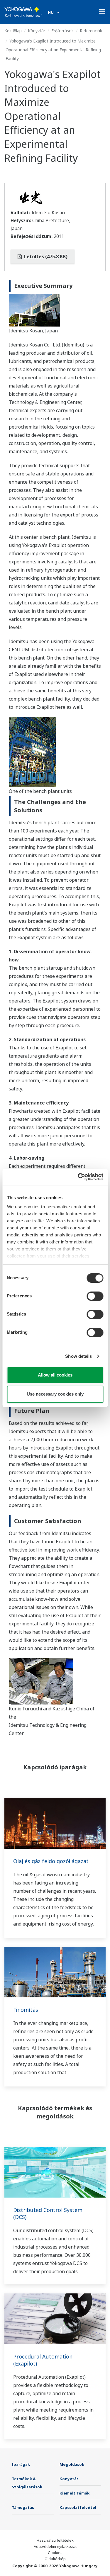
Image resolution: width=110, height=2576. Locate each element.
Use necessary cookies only (55, 1394)
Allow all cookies (55, 1375)
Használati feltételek (55, 2540)
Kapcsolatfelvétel (78, 2507)
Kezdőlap (13, 31)
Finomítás (26, 2010)
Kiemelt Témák (75, 2493)
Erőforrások (62, 31)
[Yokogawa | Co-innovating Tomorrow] (23, 12)
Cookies (55, 2553)
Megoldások (72, 2464)
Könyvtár (37, 31)
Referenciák (91, 31)
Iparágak (21, 2464)
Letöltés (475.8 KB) (45, 256)
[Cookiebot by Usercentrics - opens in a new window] (78, 1177)
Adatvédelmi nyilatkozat (55, 2546)
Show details (78, 1356)
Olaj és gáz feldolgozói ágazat (51, 1861)
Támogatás (23, 2507)
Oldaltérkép (55, 2559)
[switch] (95, 1296)
